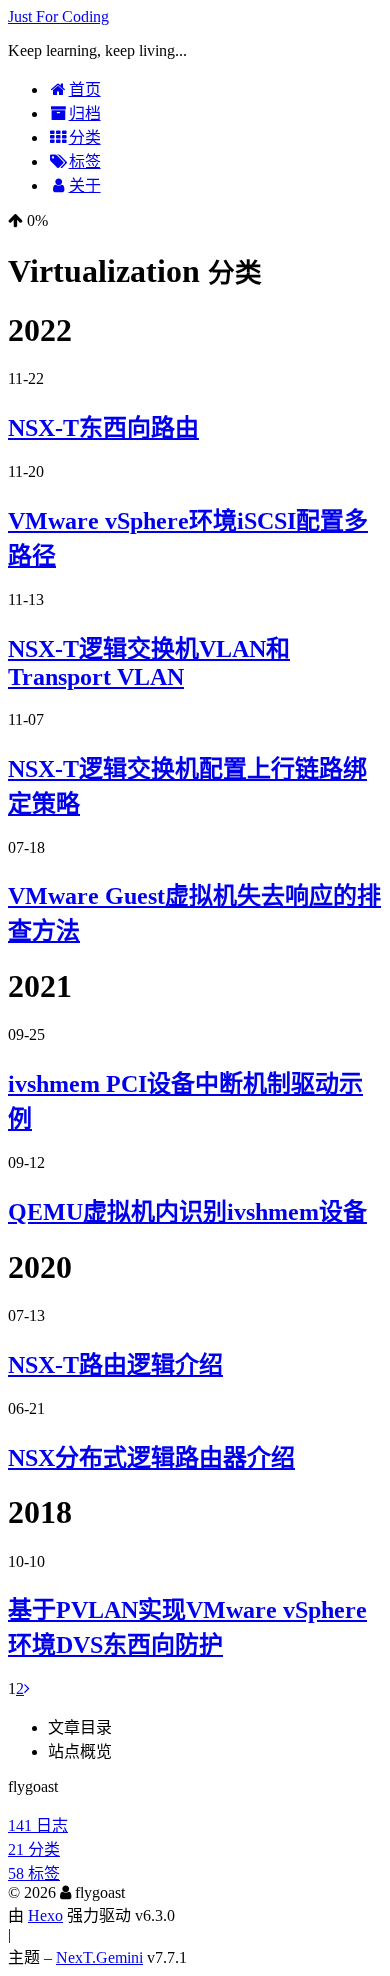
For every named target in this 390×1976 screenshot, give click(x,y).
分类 (85, 137)
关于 (85, 185)
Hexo (45, 1915)
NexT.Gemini (99, 1957)
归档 (85, 113)
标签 (85, 161)
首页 (85, 89)
